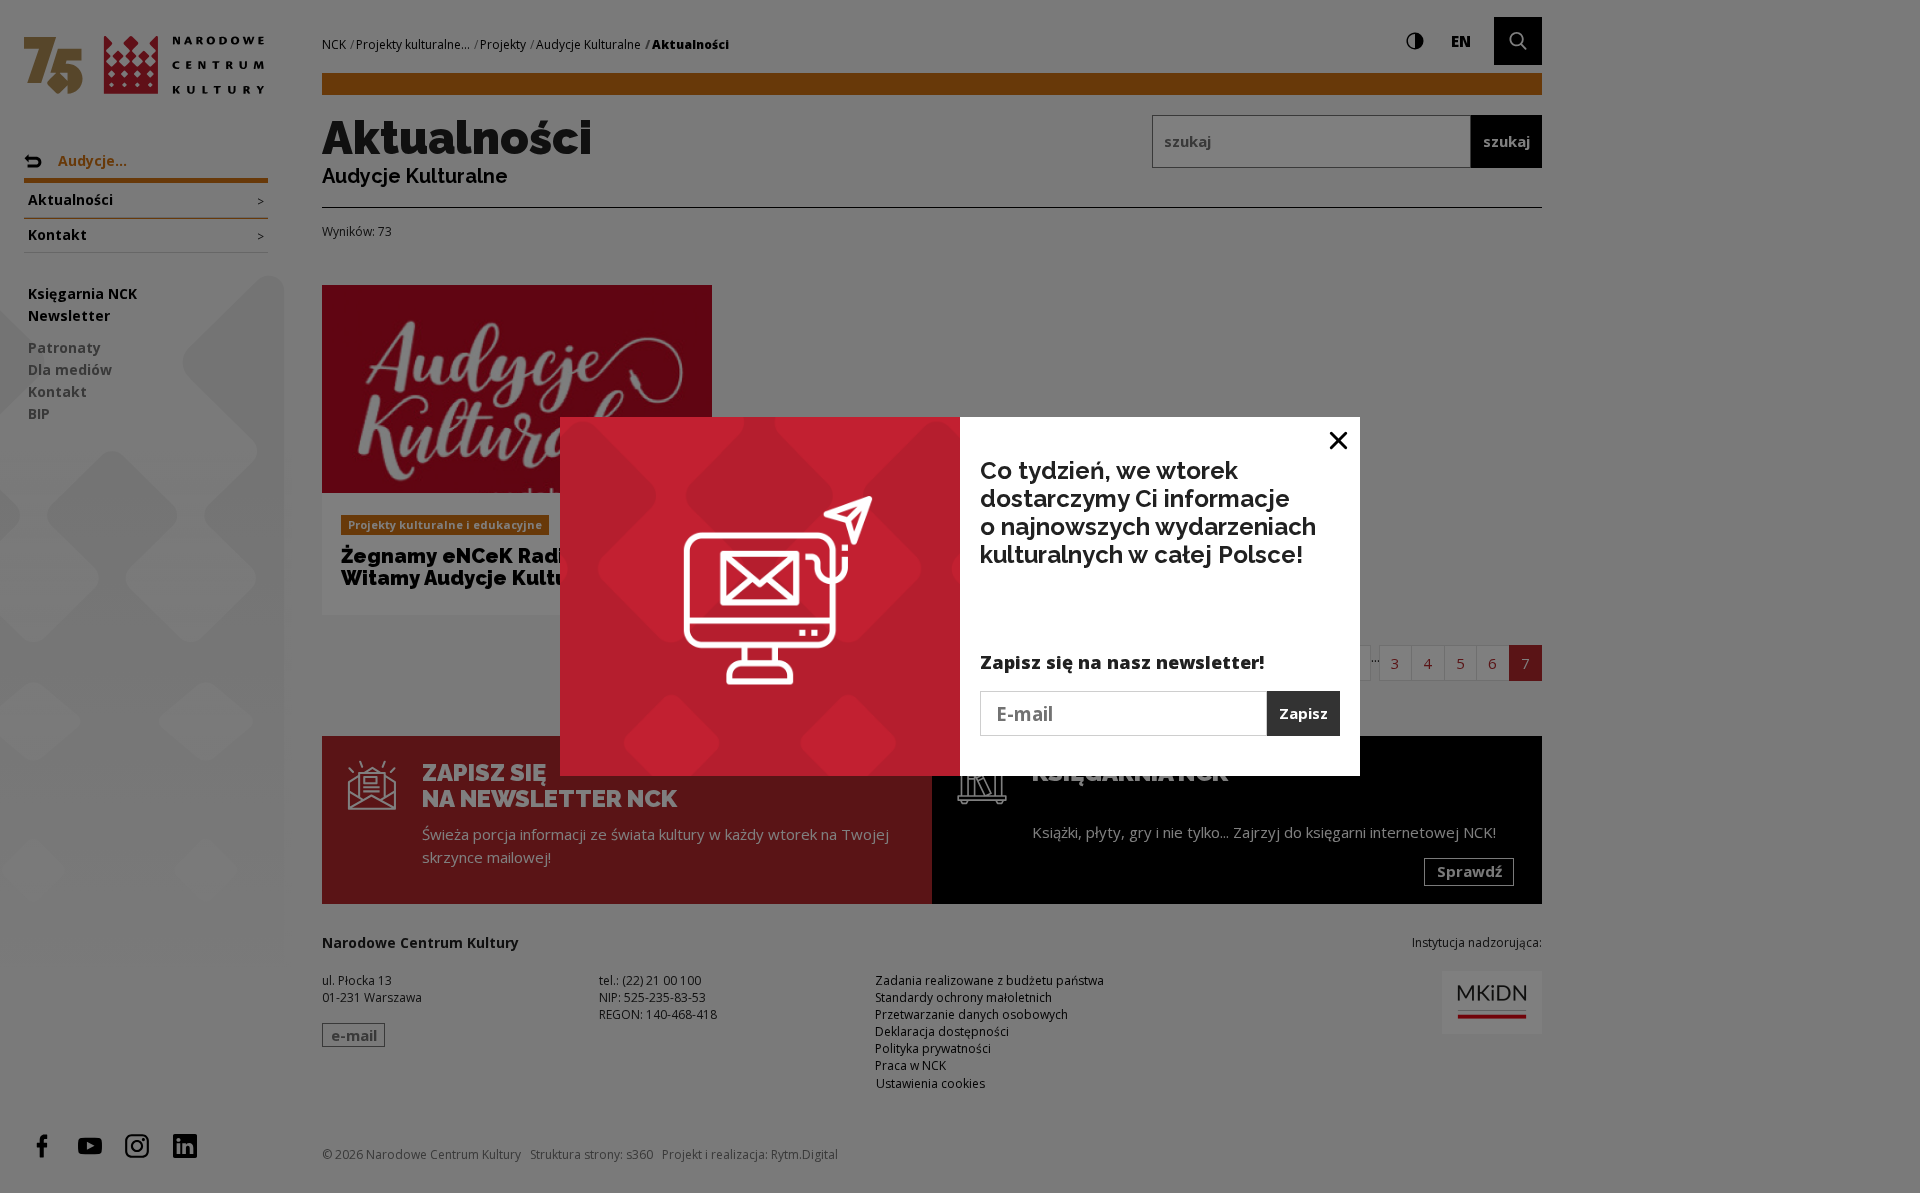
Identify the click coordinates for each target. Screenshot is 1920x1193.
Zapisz (1303, 713)
